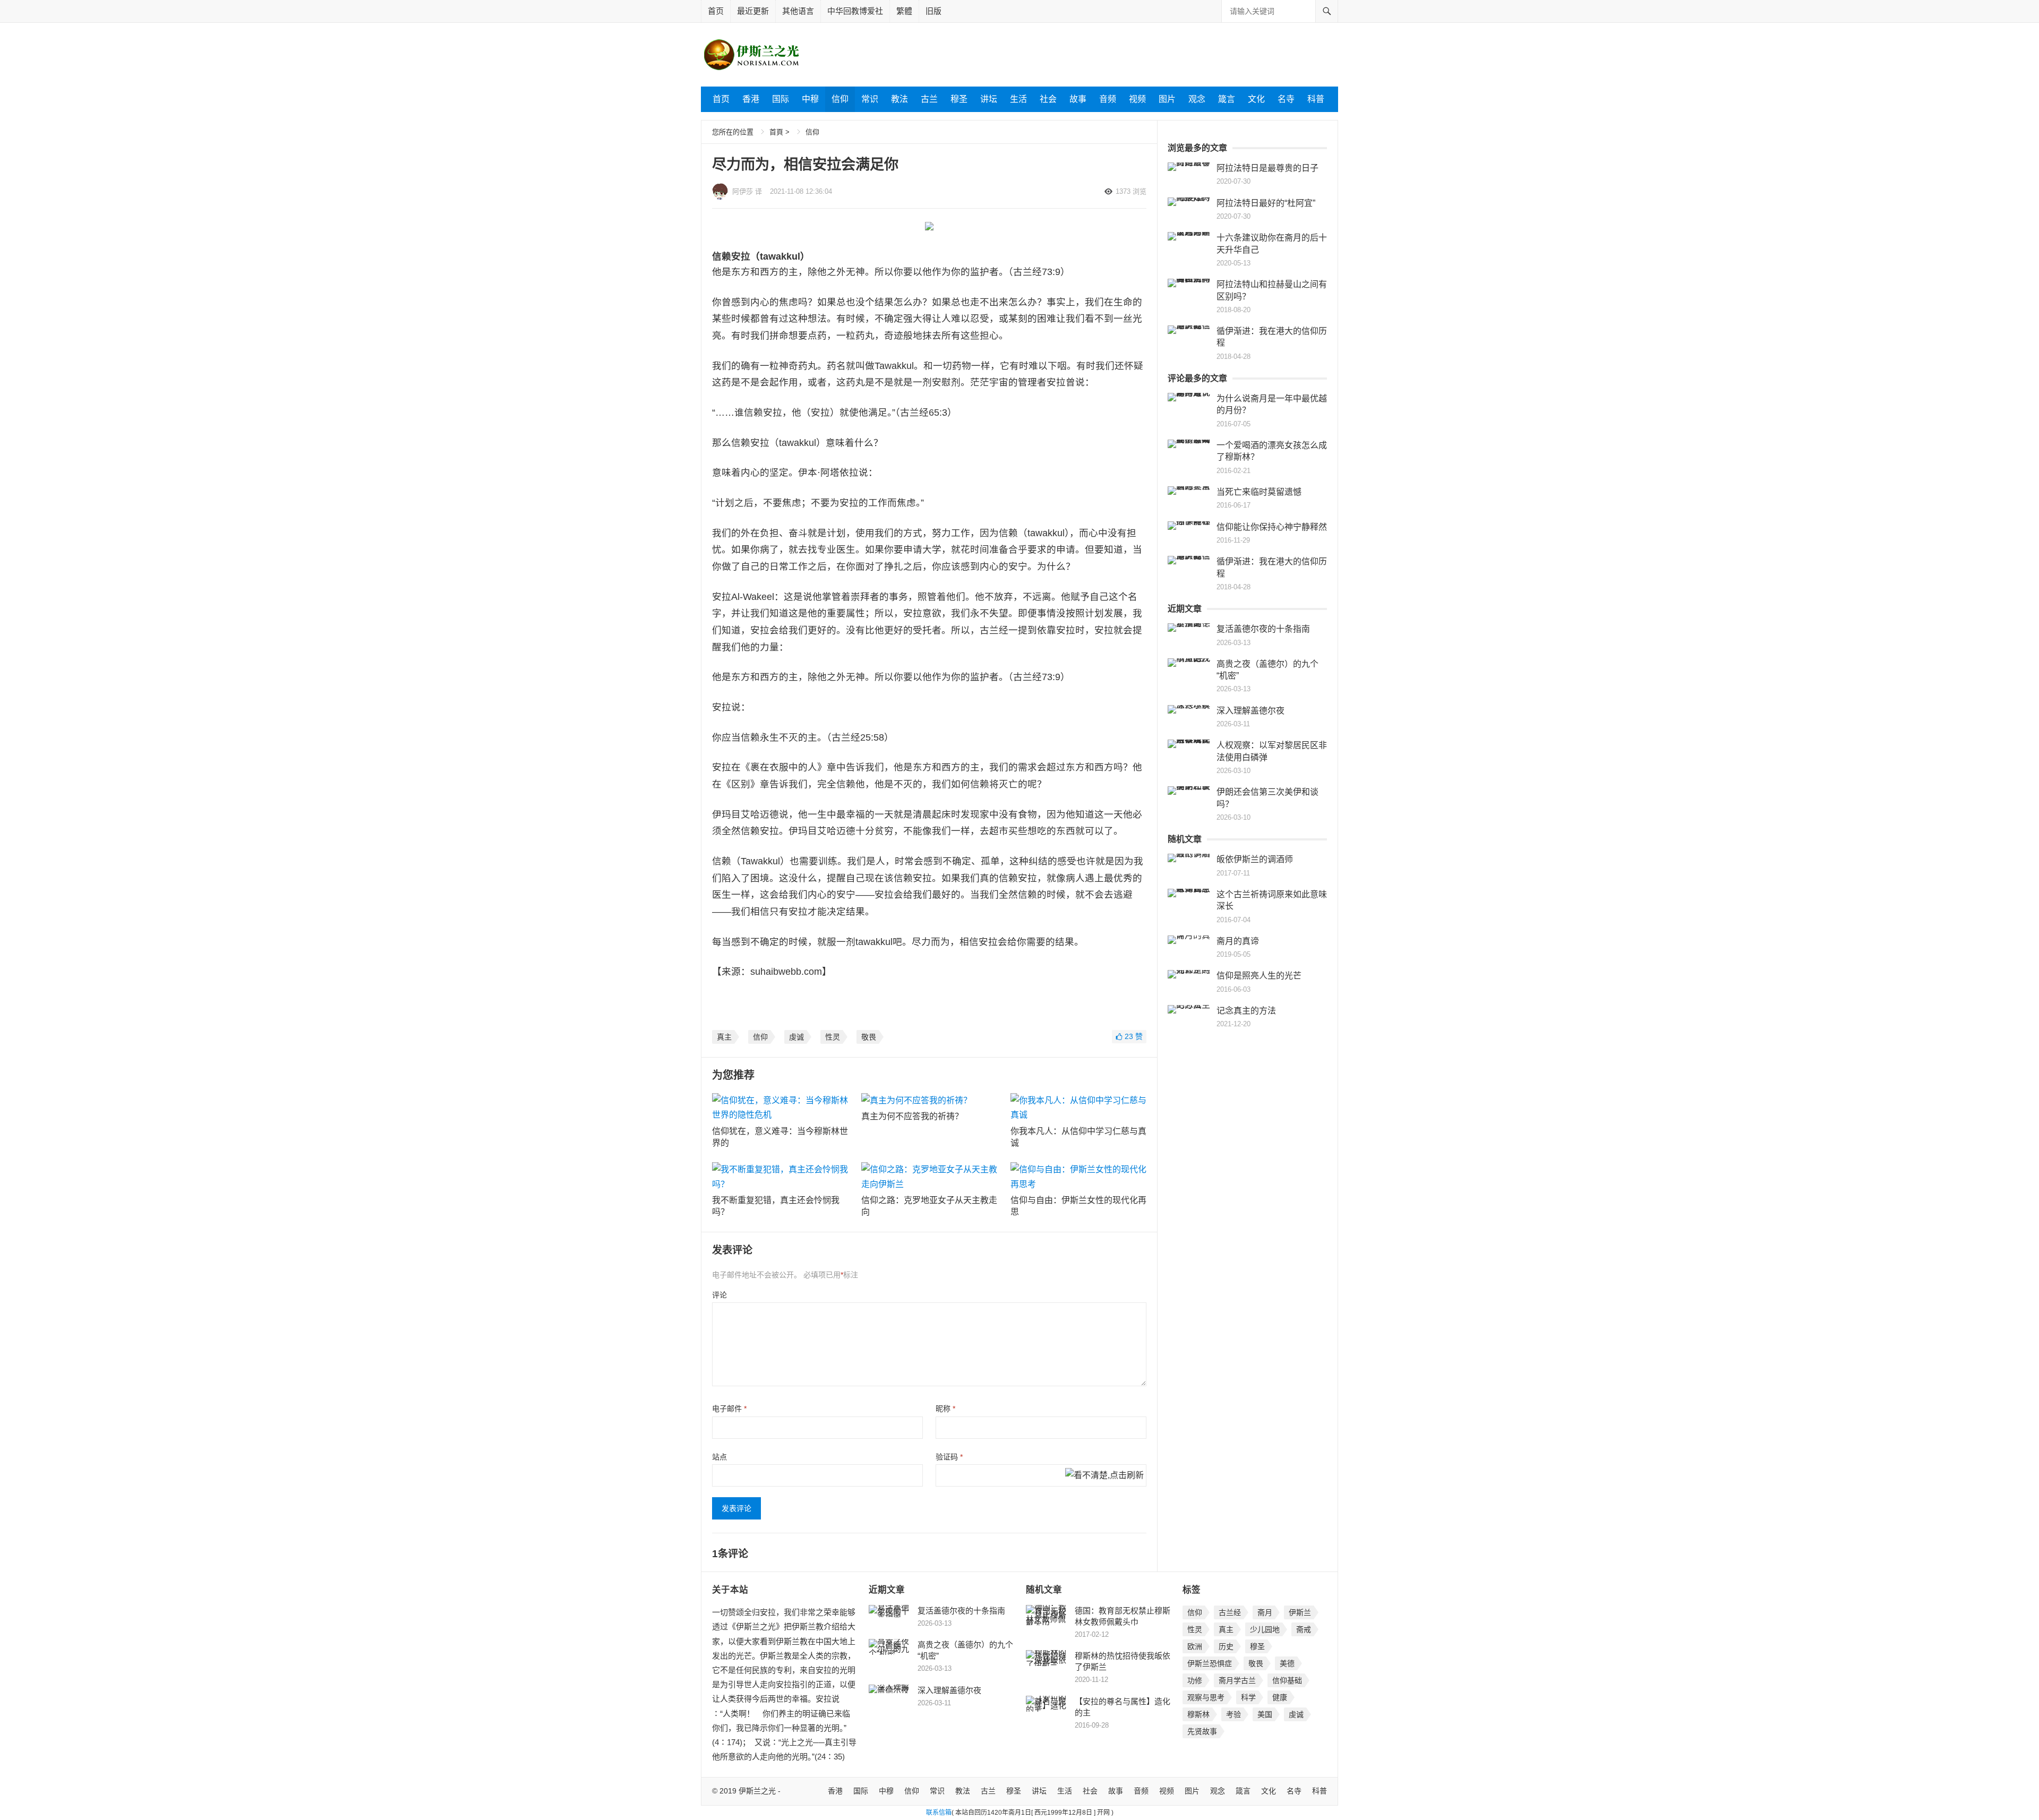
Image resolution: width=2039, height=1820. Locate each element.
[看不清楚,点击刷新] (1104, 1476)
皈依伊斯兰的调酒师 (1255, 859)
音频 (1108, 99)
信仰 (840, 99)
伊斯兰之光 (757, 1791)
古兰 (929, 99)
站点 (719, 1457)
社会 (1048, 99)
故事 (1078, 99)
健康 (1280, 1697)
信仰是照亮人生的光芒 (1259, 976)
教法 (899, 99)
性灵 (833, 1037)
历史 (1226, 1646)
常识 (870, 99)
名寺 (1286, 99)
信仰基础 (1287, 1680)
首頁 (776, 132)
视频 (1137, 99)
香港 (751, 99)
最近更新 (753, 11)
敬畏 (869, 1037)
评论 (719, 1295)
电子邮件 (729, 1409)
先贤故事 (1202, 1731)
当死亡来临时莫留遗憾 (1259, 492)
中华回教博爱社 (855, 11)
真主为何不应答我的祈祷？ (912, 1116)
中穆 (810, 99)
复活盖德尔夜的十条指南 (1263, 629)
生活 (1018, 99)
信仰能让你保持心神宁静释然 (1272, 527)
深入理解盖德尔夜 (1250, 711)
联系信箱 (939, 1813)
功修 (1195, 1680)
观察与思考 (1206, 1697)
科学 (1248, 1697)
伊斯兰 (1300, 1612)
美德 (1287, 1663)
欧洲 (1195, 1646)
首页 (716, 11)
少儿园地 (1265, 1629)
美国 (1265, 1714)
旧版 (933, 11)
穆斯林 (1198, 1714)
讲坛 (989, 99)
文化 (1256, 99)
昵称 (945, 1409)
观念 (1197, 99)
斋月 (1265, 1612)
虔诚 (796, 1037)
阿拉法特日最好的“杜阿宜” (1266, 203)
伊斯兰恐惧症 (1210, 1663)
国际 (781, 99)
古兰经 (1230, 1612)
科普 (1316, 99)
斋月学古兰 (1237, 1680)
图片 (1167, 99)
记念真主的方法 (1246, 1011)
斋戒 (1304, 1629)
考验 (1233, 1714)
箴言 (1227, 99)
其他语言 (798, 11)
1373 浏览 (1131, 191)
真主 (724, 1037)
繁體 (904, 11)
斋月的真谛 (1238, 941)
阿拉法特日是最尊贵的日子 (1267, 168)
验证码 (949, 1457)
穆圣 (959, 99)
